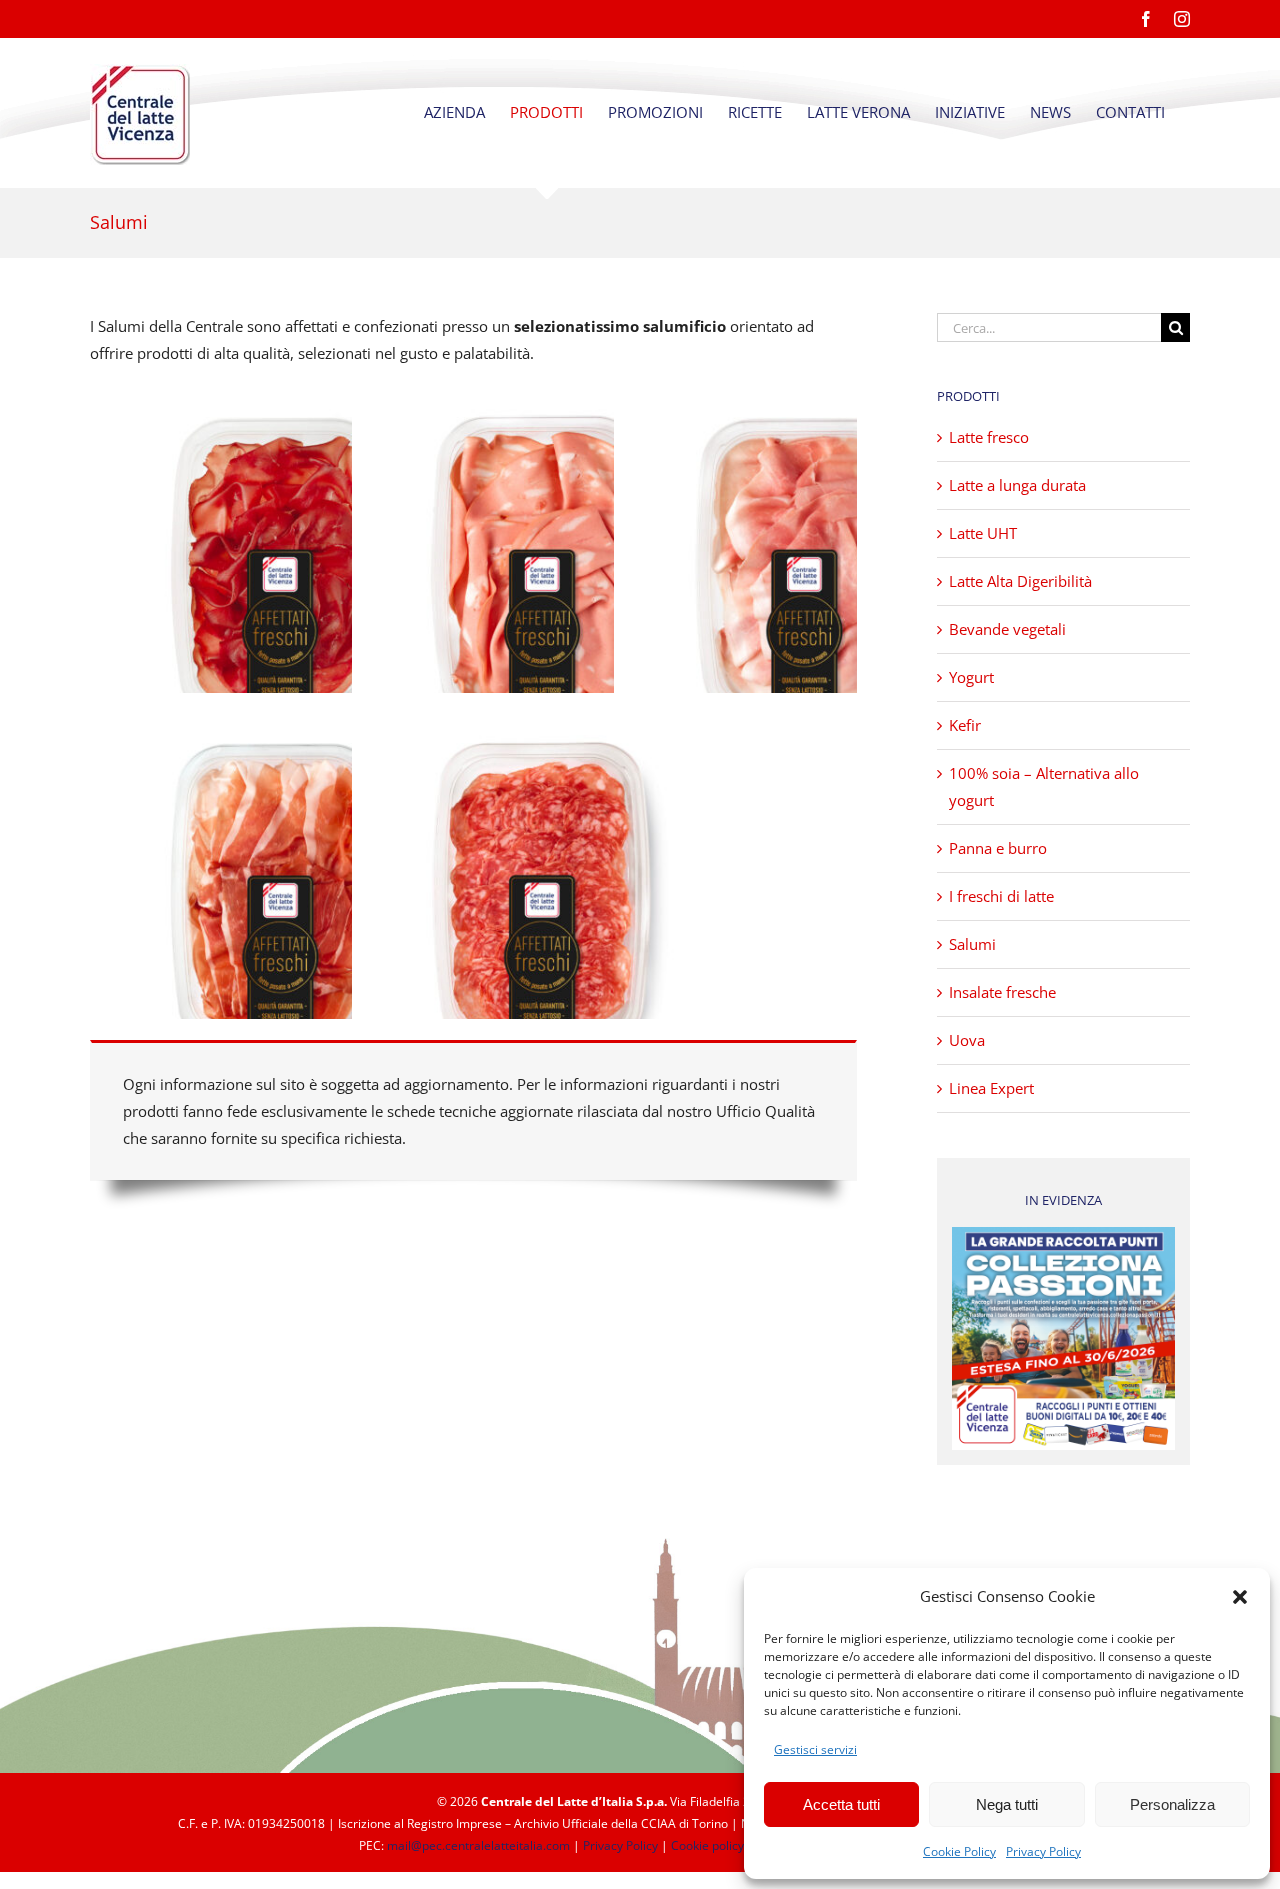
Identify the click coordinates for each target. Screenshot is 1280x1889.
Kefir (965, 725)
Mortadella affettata (539, 556)
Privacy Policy (1043, 1851)
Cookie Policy (959, 1851)
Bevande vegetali (1007, 629)
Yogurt (971, 677)
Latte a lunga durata (1017, 485)
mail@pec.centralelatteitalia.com (478, 1845)
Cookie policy (707, 1845)
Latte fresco (989, 437)
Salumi (972, 944)
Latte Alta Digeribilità (1020, 581)
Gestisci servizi (815, 1749)
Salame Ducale (539, 882)
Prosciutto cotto (801, 556)
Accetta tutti (841, 1804)
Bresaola (277, 556)
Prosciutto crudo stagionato (277, 882)
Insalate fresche (1002, 992)
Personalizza (1172, 1804)
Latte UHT (983, 533)
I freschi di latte (1001, 896)
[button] (1240, 1597)
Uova (967, 1040)
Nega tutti (1007, 1804)
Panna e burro (998, 848)
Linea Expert (991, 1088)
